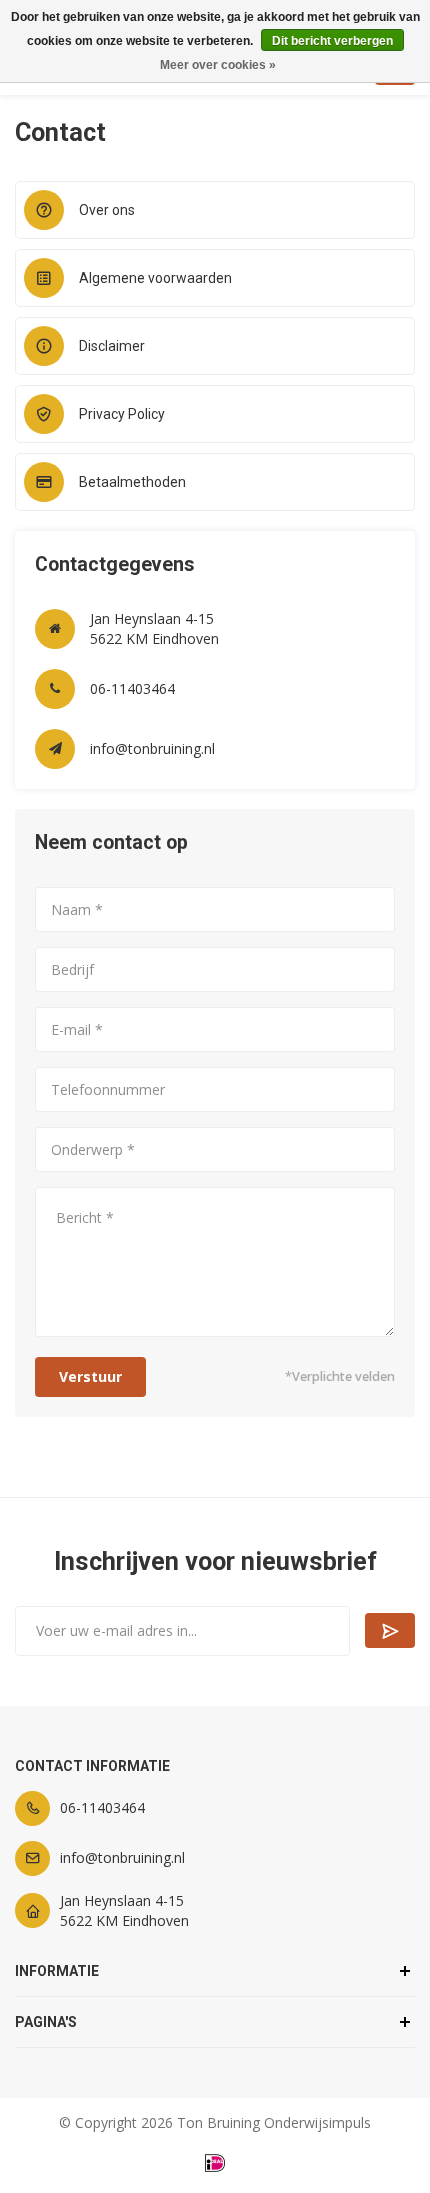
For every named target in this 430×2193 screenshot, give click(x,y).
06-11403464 (132, 688)
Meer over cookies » (218, 65)
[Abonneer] (390, 1630)
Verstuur (90, 1376)
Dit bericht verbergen (332, 41)
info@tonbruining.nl (152, 748)
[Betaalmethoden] (215, 2163)
